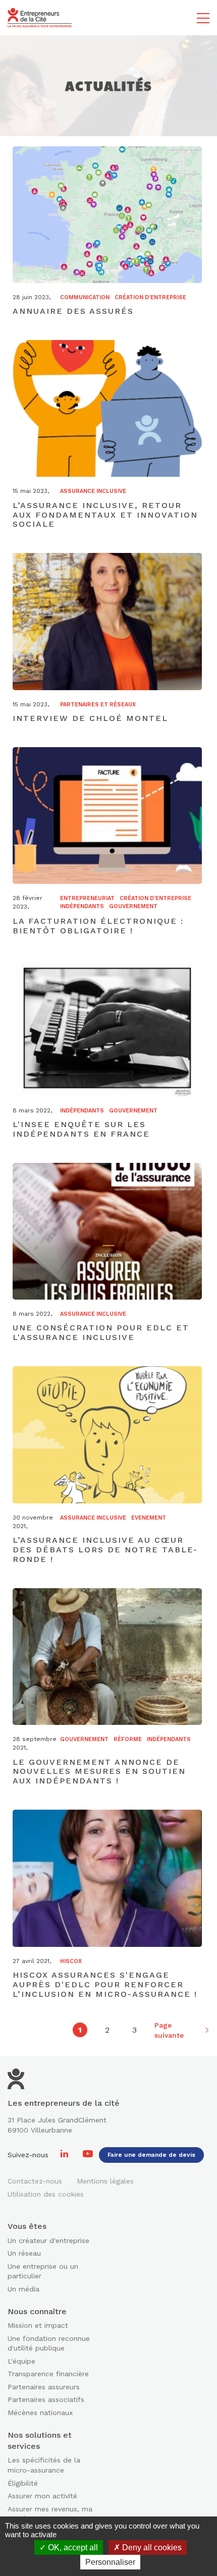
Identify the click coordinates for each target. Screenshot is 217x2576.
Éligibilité (23, 2483)
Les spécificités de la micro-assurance (44, 2465)
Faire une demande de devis (151, 2155)
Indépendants (82, 906)
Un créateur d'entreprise (48, 2241)
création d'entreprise (150, 297)
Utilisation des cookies (46, 2194)
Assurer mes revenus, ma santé (50, 2514)
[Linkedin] (66, 2155)
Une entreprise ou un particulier (43, 2271)
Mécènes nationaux (40, 2413)
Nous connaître (37, 2311)
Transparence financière (48, 2374)
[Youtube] (88, 2155)
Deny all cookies (151, 2547)
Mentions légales (105, 2181)
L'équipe (21, 2361)
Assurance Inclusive (93, 491)
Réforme (128, 1739)
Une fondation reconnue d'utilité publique (49, 2343)
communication (85, 297)
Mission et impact (38, 2325)
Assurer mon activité (42, 2496)
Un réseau (24, 2253)
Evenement (149, 1518)
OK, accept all (72, 2547)
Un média (23, 2289)
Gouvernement (133, 906)
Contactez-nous (35, 2181)
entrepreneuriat (87, 898)
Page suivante (169, 2030)
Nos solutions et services (40, 2441)
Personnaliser (110, 2562)
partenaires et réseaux (98, 705)
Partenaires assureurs (44, 2387)
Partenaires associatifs (46, 2399)
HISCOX (71, 1961)
